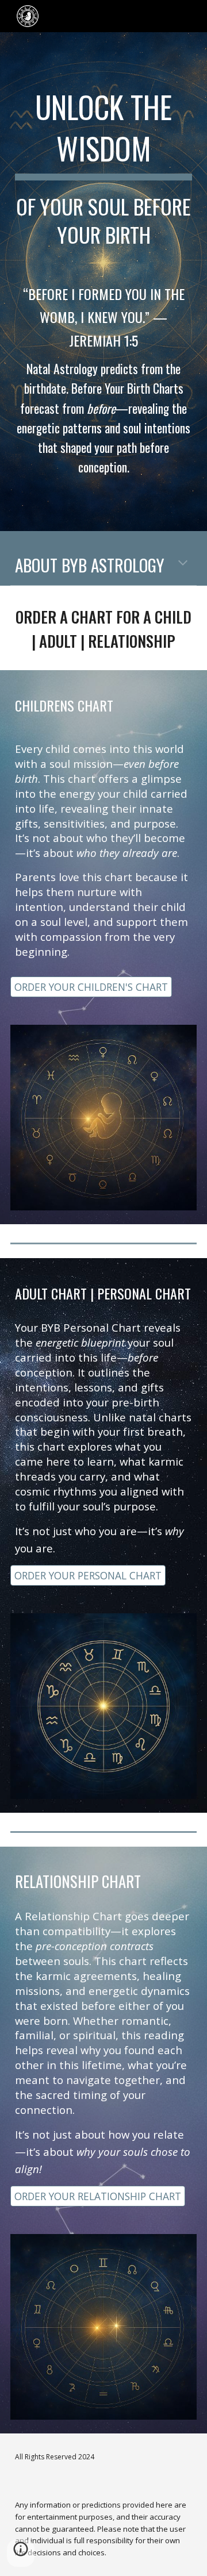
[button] (183, 564)
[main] (103, 168)
